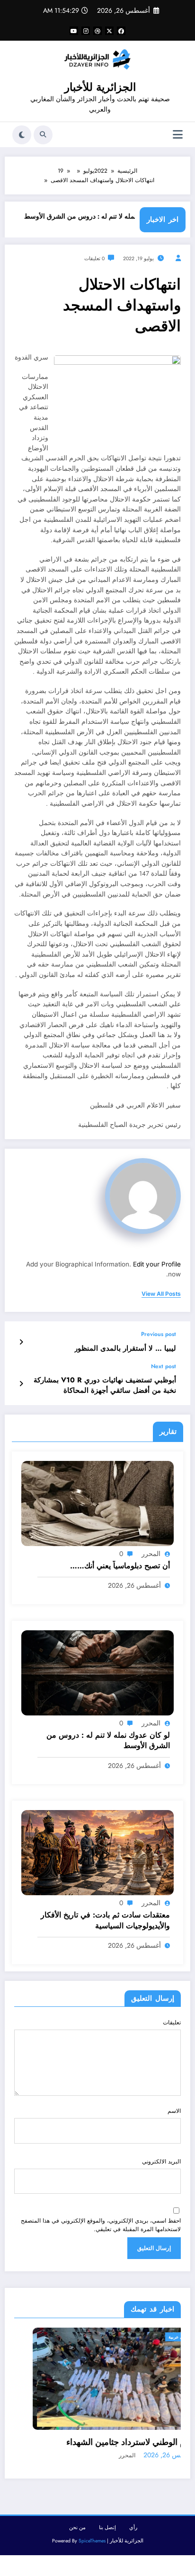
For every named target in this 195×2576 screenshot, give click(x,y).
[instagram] (86, 31)
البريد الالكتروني (161, 2162)
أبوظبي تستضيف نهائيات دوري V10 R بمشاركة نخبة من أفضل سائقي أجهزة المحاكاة (105, 1385)
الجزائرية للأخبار (100, 87)
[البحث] (43, 135)
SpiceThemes (92, 2542)
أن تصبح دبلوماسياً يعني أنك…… (120, 1566)
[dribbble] (97, 31)
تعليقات (172, 2022)
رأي (133, 2528)
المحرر (151, 1554)
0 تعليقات (94, 259)
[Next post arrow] (21, 1384)
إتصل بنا (107, 2528)
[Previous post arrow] (21, 1342)
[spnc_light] (22, 135)
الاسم (174, 2111)
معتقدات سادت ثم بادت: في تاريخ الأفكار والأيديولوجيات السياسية (105, 1920)
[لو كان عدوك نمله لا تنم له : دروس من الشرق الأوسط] (97, 1672)
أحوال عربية (150, 2337)
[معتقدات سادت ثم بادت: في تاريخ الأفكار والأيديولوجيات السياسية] (97, 1852)
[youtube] (74, 31)
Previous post (159, 1334)
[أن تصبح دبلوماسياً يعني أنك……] (97, 1503)
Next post (164, 1366)
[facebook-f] (121, 31)
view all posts (161, 1294)
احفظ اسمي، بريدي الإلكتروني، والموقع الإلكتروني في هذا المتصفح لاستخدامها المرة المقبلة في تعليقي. (101, 2225)
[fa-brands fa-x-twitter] (109, 31)
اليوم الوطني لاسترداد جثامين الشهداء (101, 2442)
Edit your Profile (157, 1264)
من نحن (77, 2528)
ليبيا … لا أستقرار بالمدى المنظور (125, 1349)
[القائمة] (178, 135)
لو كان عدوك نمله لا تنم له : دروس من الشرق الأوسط (114, 216)
